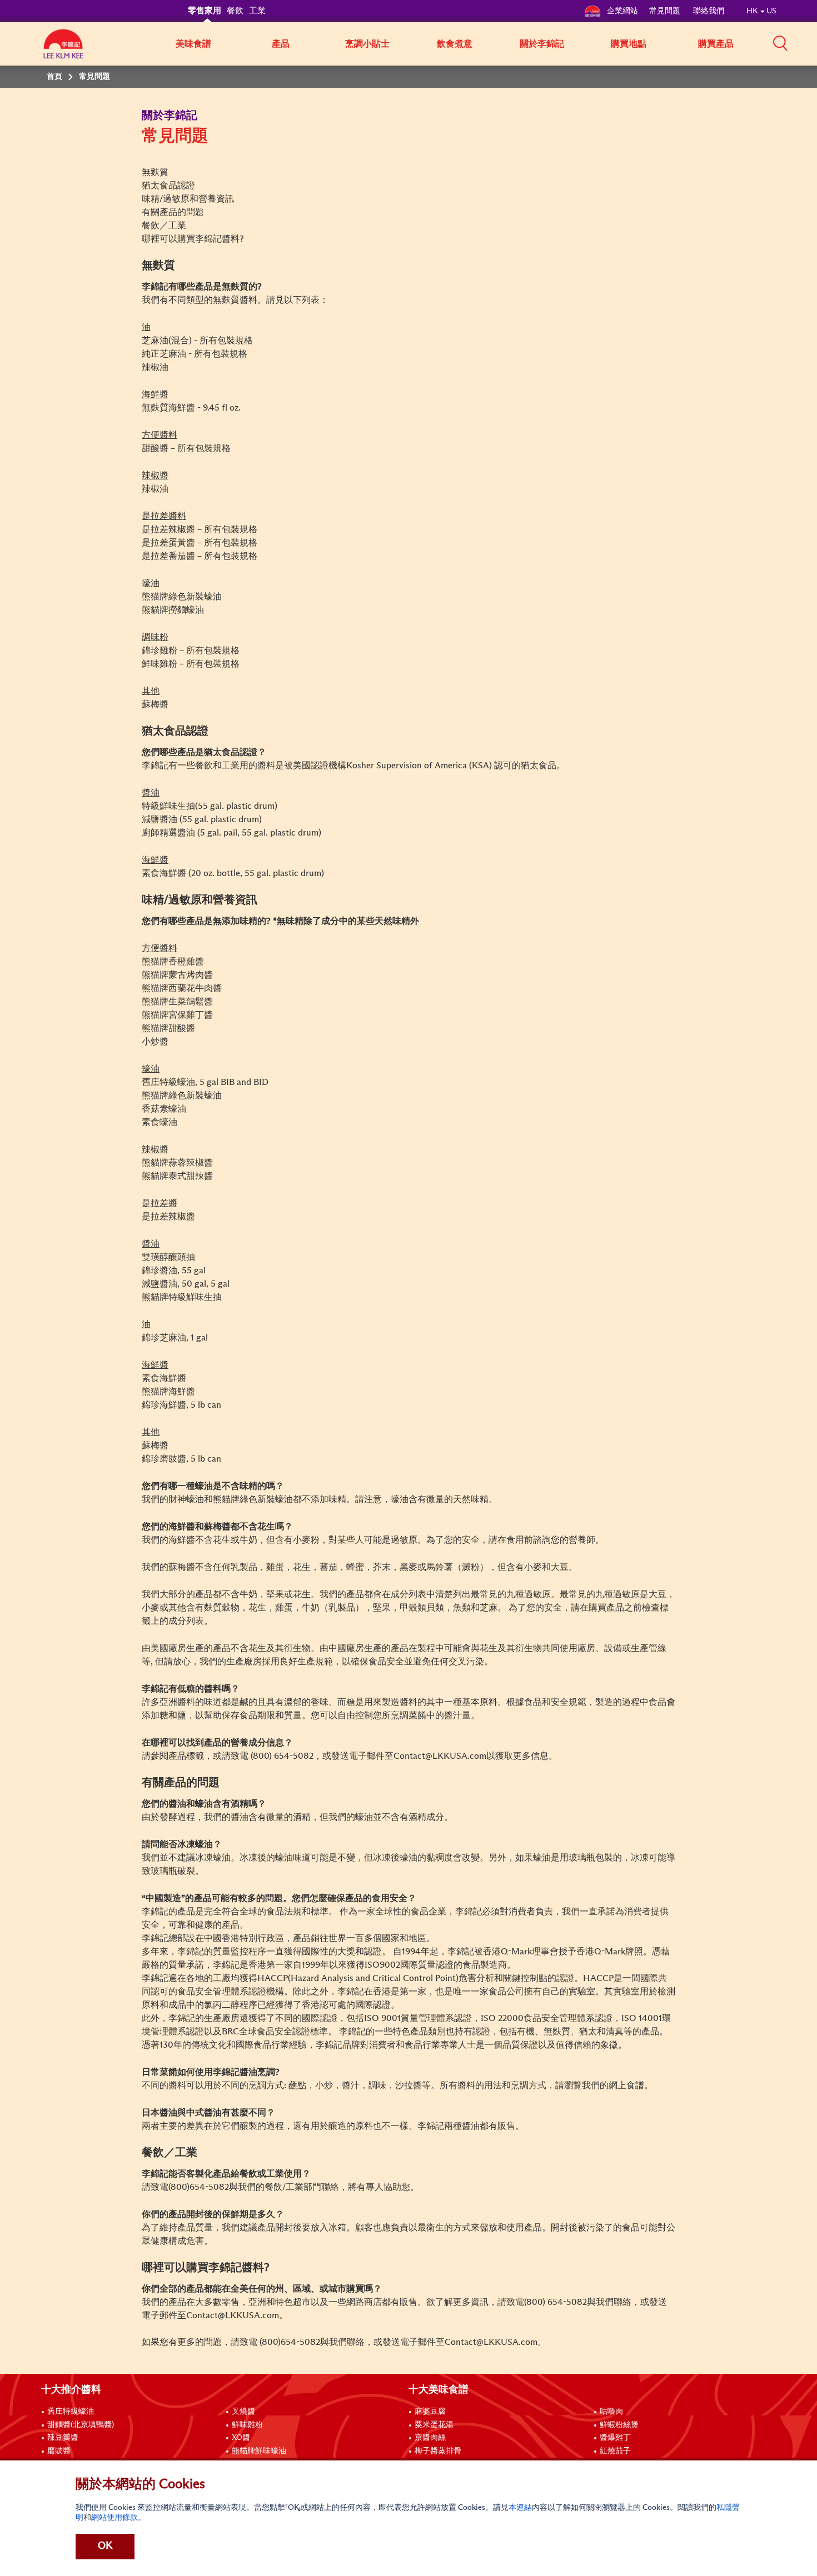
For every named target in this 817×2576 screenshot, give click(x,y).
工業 (257, 11)
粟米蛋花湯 (434, 2425)
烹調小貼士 (367, 44)
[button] (780, 43)
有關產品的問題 (173, 212)
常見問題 (666, 11)
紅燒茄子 (615, 2451)
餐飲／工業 (164, 226)
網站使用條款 (114, 2518)
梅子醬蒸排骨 (438, 2451)
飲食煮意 (455, 44)
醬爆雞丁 (615, 2438)
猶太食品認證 (168, 186)
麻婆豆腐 (430, 2412)
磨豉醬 (59, 2451)
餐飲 (235, 11)
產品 (281, 44)
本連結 (520, 2508)
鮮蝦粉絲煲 (619, 2425)
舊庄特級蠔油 (71, 2412)
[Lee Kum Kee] (63, 50)
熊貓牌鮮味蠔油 (259, 2451)
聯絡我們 (709, 11)
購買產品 (716, 44)
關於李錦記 (542, 44)
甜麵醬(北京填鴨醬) (81, 2425)
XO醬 (241, 2438)
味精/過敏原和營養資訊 (188, 199)
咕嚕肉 (611, 2412)
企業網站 (622, 11)
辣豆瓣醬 (63, 2438)
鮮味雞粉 (247, 2425)
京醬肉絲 (430, 2438)
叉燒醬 (243, 2412)
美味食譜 (193, 44)
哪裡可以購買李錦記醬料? (193, 239)
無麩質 (155, 172)
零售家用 (205, 11)
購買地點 (629, 44)
